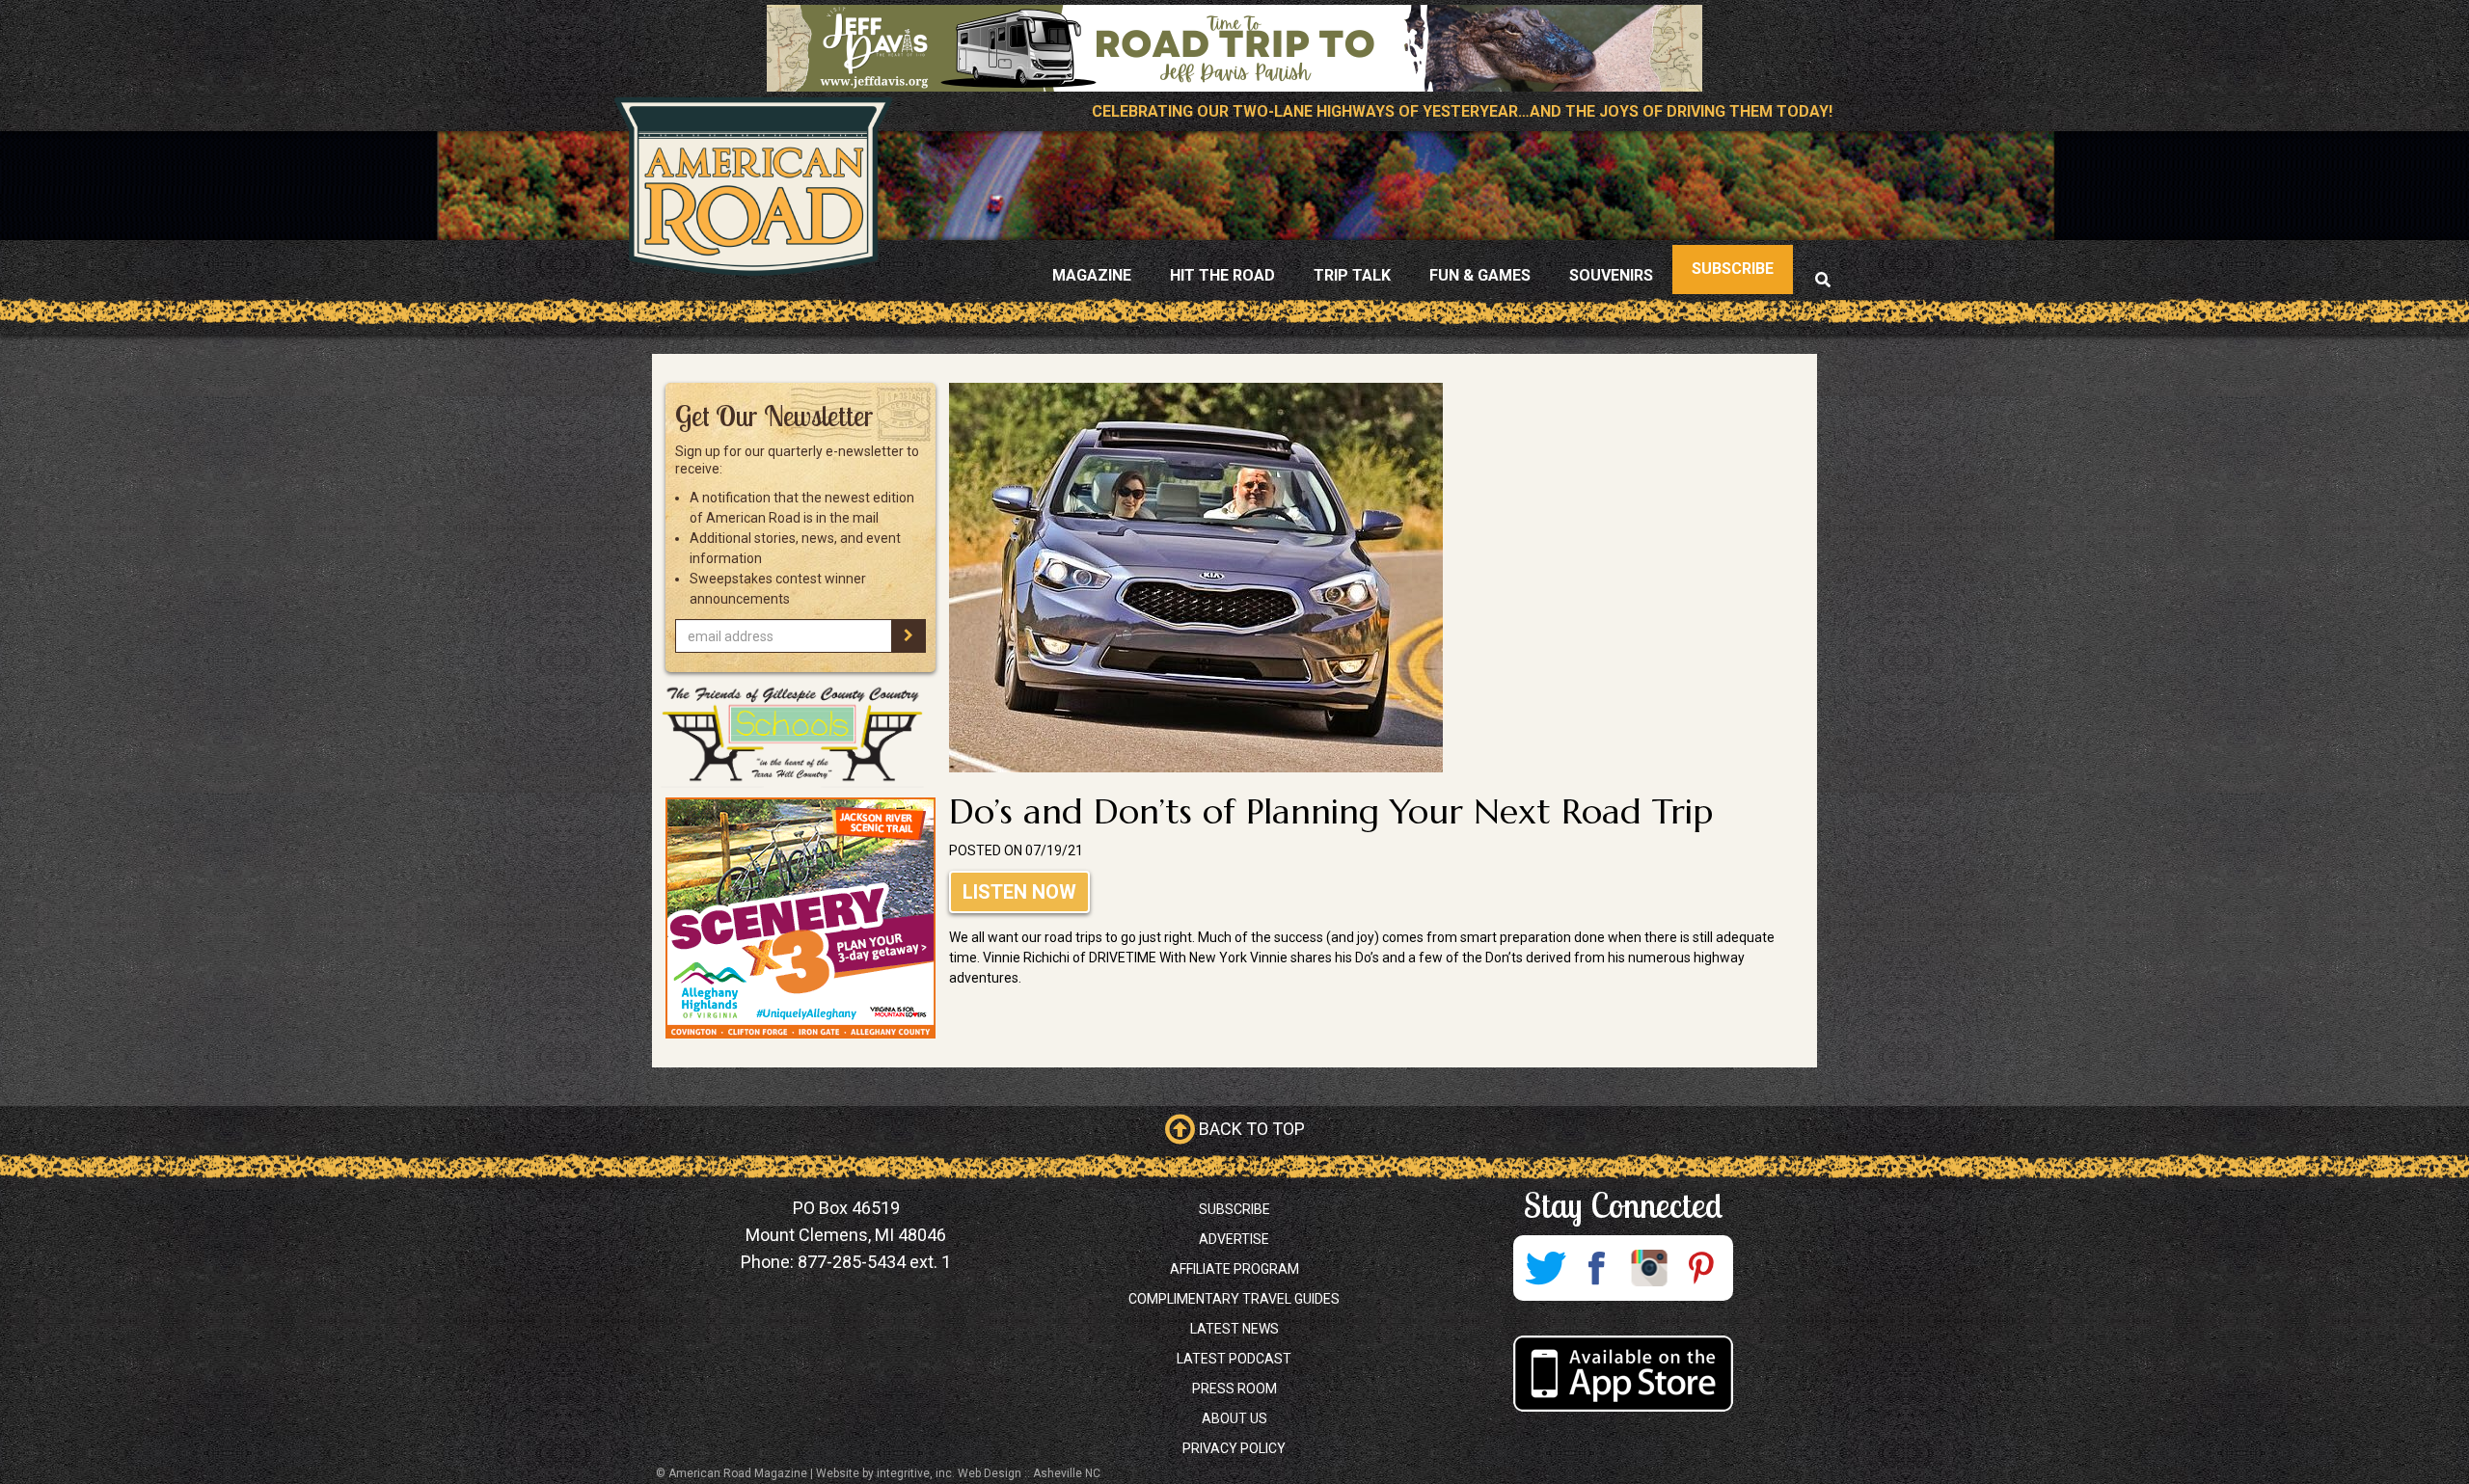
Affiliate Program (1234, 1269)
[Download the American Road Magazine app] (1623, 1374)
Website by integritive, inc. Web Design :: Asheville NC (958, 1473)
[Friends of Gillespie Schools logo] (800, 735)
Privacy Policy (1234, 1448)
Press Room (1234, 1389)
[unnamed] (800, 918)
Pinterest (1701, 1268)
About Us (1234, 1418)
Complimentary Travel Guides (1234, 1299)
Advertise (1234, 1239)
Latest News (1234, 1329)
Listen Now (1019, 892)
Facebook (1597, 1268)
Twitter (1545, 1268)
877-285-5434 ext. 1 (874, 1262)
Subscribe (1234, 1209)
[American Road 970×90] (1234, 48)
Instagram (1649, 1268)
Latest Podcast (1234, 1359)
